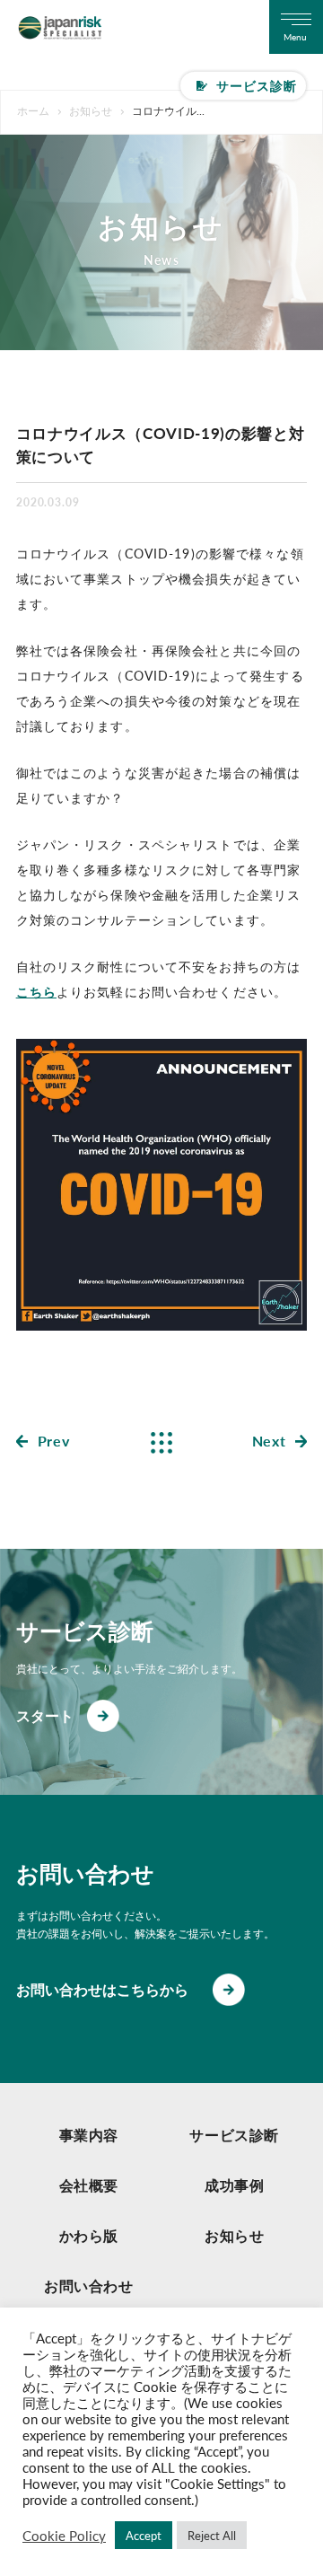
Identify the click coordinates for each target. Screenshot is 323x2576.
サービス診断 (257, 85)
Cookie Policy (64, 2536)
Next (269, 1441)
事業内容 (89, 2135)
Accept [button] (144, 2535)
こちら (36, 991)
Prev (54, 1441)
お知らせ (235, 2235)
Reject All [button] (212, 2535)
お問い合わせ (89, 2286)
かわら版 (89, 2235)
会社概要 (89, 2185)
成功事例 (235, 2185)
